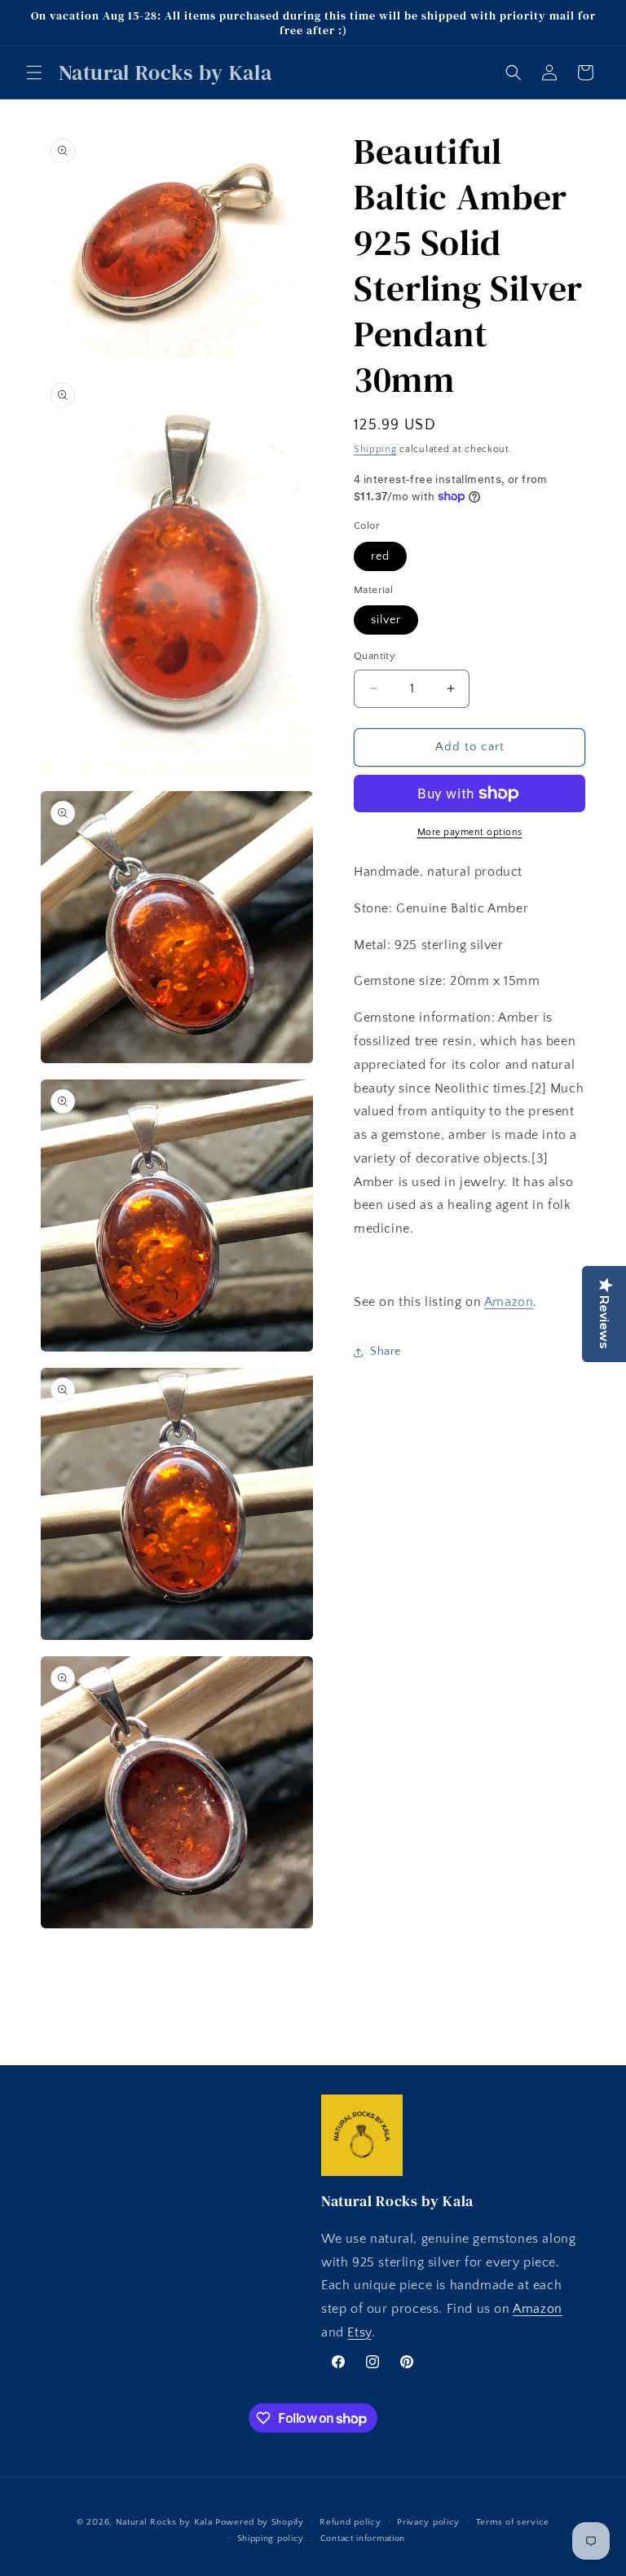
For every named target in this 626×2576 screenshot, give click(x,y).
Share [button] (386, 1352)
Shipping (375, 449)
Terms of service (513, 2522)
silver (386, 620)
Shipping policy (271, 2539)
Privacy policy (428, 2522)
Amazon (509, 1302)
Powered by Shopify (260, 2522)
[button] (34, 73)
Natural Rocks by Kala (164, 2522)
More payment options (470, 832)
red (380, 556)
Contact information (363, 2539)
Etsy (359, 2332)
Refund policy (350, 2522)
